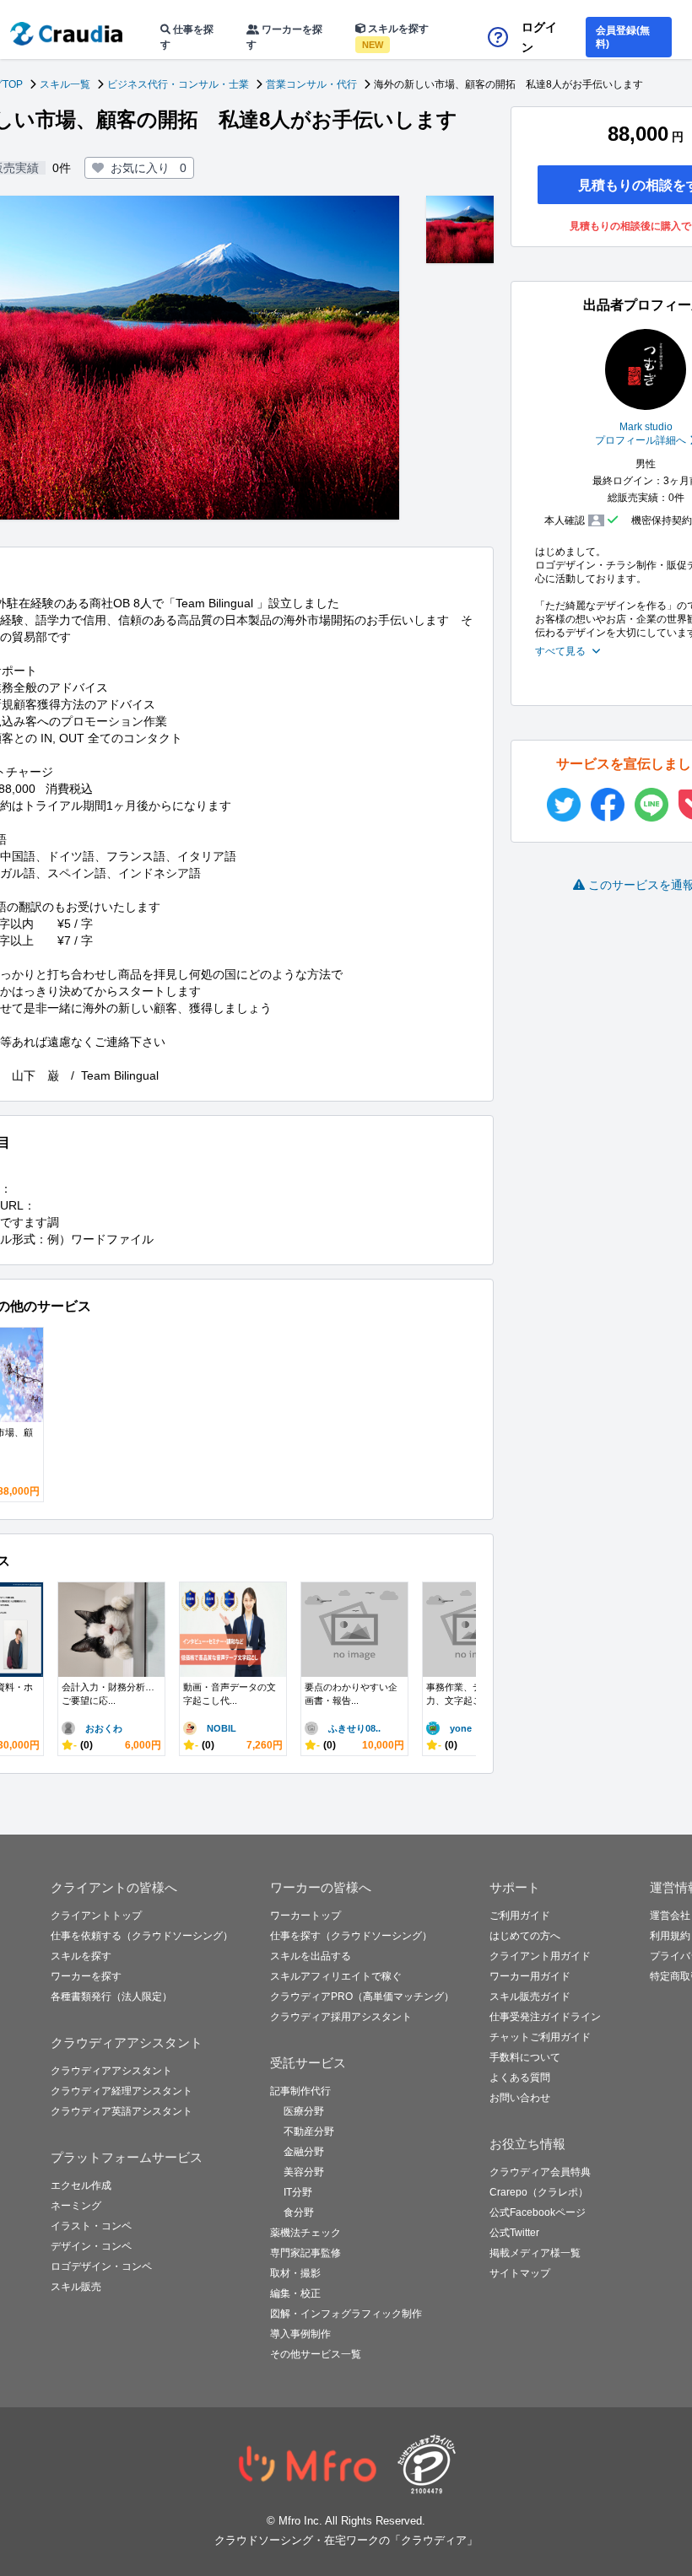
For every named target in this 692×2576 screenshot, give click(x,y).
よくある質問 (520, 2078)
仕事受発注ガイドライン (545, 2017)
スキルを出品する (311, 1956)
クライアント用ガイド (540, 1956)
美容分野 (304, 2172)
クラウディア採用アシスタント (341, 2017)
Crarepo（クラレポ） (539, 2192)
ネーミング (76, 2206)
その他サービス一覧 (316, 2354)
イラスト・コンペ (91, 2226)
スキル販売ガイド (530, 1997)
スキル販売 (76, 2287)
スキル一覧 (65, 84)
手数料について (525, 2057)
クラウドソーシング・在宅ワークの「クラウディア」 (346, 2540)
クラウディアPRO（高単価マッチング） (362, 1997)
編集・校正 (295, 2293)
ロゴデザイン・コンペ (101, 2266)
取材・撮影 (295, 2273)
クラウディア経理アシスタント (122, 2091)
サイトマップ (520, 2273)
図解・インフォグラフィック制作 (346, 2314)
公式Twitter (514, 2233)
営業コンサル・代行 (311, 84)
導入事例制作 (300, 2334)
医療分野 (304, 2111)
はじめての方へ (525, 1936)
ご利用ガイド (520, 1916)
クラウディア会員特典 (540, 2172)
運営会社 (670, 1916)
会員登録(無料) (623, 37)
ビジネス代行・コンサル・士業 (178, 84)
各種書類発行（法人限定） (111, 1997)
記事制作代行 (300, 2091)
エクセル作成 (81, 2185)
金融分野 (304, 2152)
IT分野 (298, 2192)
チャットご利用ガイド (540, 2037)
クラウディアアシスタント (111, 2071)
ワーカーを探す (284, 37)
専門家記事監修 (305, 2253)
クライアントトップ (96, 1916)
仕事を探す (187, 37)
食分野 (299, 2212)
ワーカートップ (305, 1916)
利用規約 (670, 1936)
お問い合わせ (520, 2098)
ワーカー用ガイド (530, 1976)
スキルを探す (395, 36)
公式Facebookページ (538, 2212)
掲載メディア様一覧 (535, 2253)
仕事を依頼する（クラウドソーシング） (142, 1936)
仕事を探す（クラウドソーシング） (351, 1936)
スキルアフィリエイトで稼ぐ (336, 1976)
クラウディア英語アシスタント (122, 2111)
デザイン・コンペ (91, 2246)
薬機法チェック (305, 2233)
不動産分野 (309, 2131)
